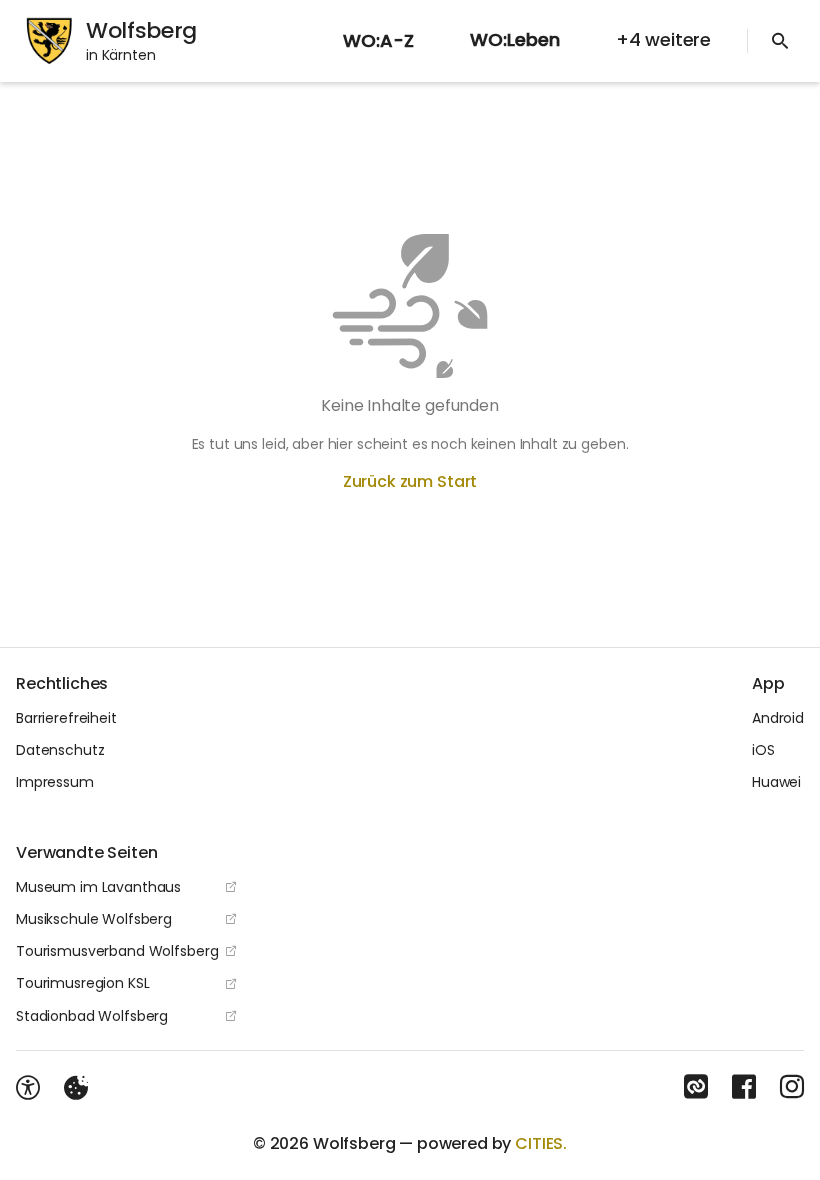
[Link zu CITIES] (696, 1087)
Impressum (55, 782)
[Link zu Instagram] (792, 1087)
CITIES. (541, 1143)
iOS (763, 750)
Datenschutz (60, 750)
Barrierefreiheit (66, 718)
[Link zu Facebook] (744, 1087)
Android (778, 718)
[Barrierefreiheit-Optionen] (28, 1088)
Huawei (776, 782)
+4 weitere (663, 39)
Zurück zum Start (410, 481)
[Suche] (780, 41)
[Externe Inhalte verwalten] (76, 1088)
